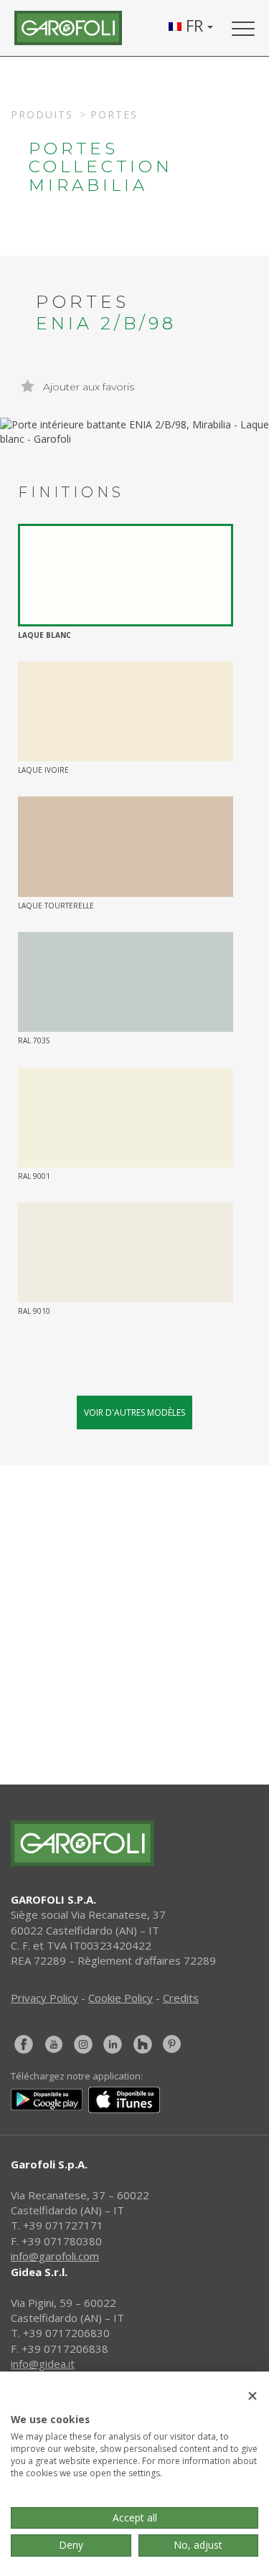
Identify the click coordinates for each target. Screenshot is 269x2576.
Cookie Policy (121, 1998)
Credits (181, 1998)
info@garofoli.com (55, 2256)
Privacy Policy (44, 1998)
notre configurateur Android (152, 1758)
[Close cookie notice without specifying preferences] (253, 2396)
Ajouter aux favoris (87, 387)
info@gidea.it (43, 2364)
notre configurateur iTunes (151, 1708)
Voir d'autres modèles (134, 1412)
